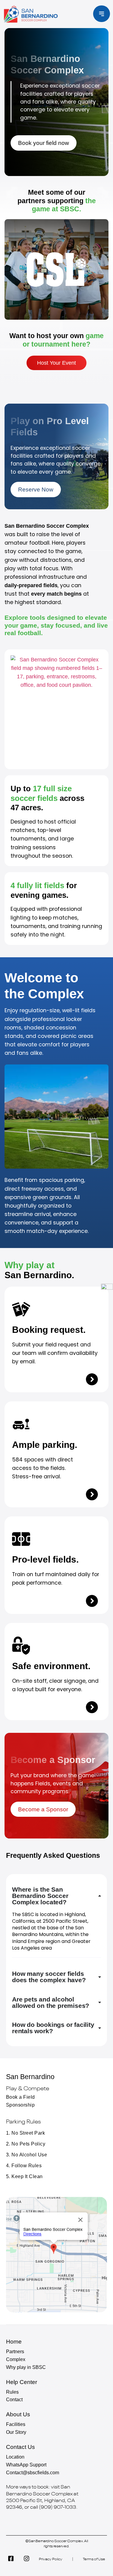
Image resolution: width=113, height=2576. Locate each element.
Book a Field (20, 2097)
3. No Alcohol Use (27, 2155)
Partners (15, 2352)
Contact (14, 2400)
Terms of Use (94, 2559)
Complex (16, 2359)
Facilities (16, 2424)
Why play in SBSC (26, 2367)
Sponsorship (20, 2105)
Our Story (16, 2432)
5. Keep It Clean (24, 2176)
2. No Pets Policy (26, 2144)
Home (14, 2341)
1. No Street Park (25, 2133)
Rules (12, 2392)
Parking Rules (23, 2122)
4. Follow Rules (24, 2166)
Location (15, 2457)
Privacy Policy (51, 2559)
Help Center (22, 2382)
